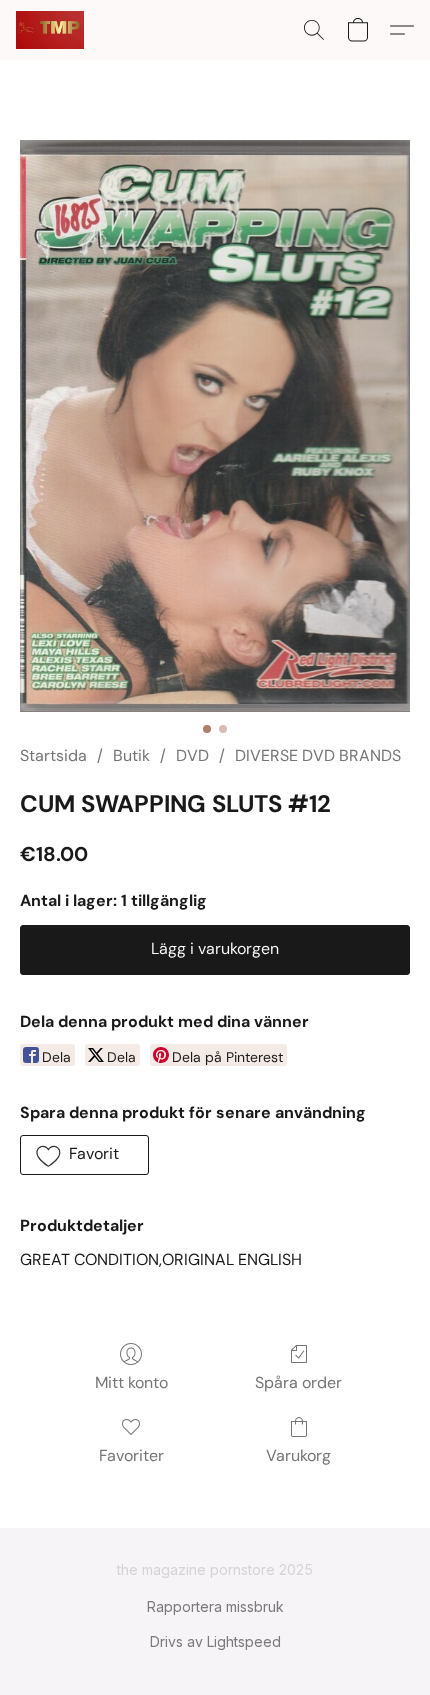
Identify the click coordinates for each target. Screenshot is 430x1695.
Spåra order (298, 1382)
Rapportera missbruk (215, 1606)
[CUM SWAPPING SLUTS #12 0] (215, 426)
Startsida (53, 755)
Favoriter (131, 1455)
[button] (51, 30)
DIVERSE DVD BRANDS (318, 755)
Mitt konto (131, 1382)
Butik (131, 755)
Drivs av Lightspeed (215, 1641)
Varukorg (298, 1455)
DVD (192, 755)
